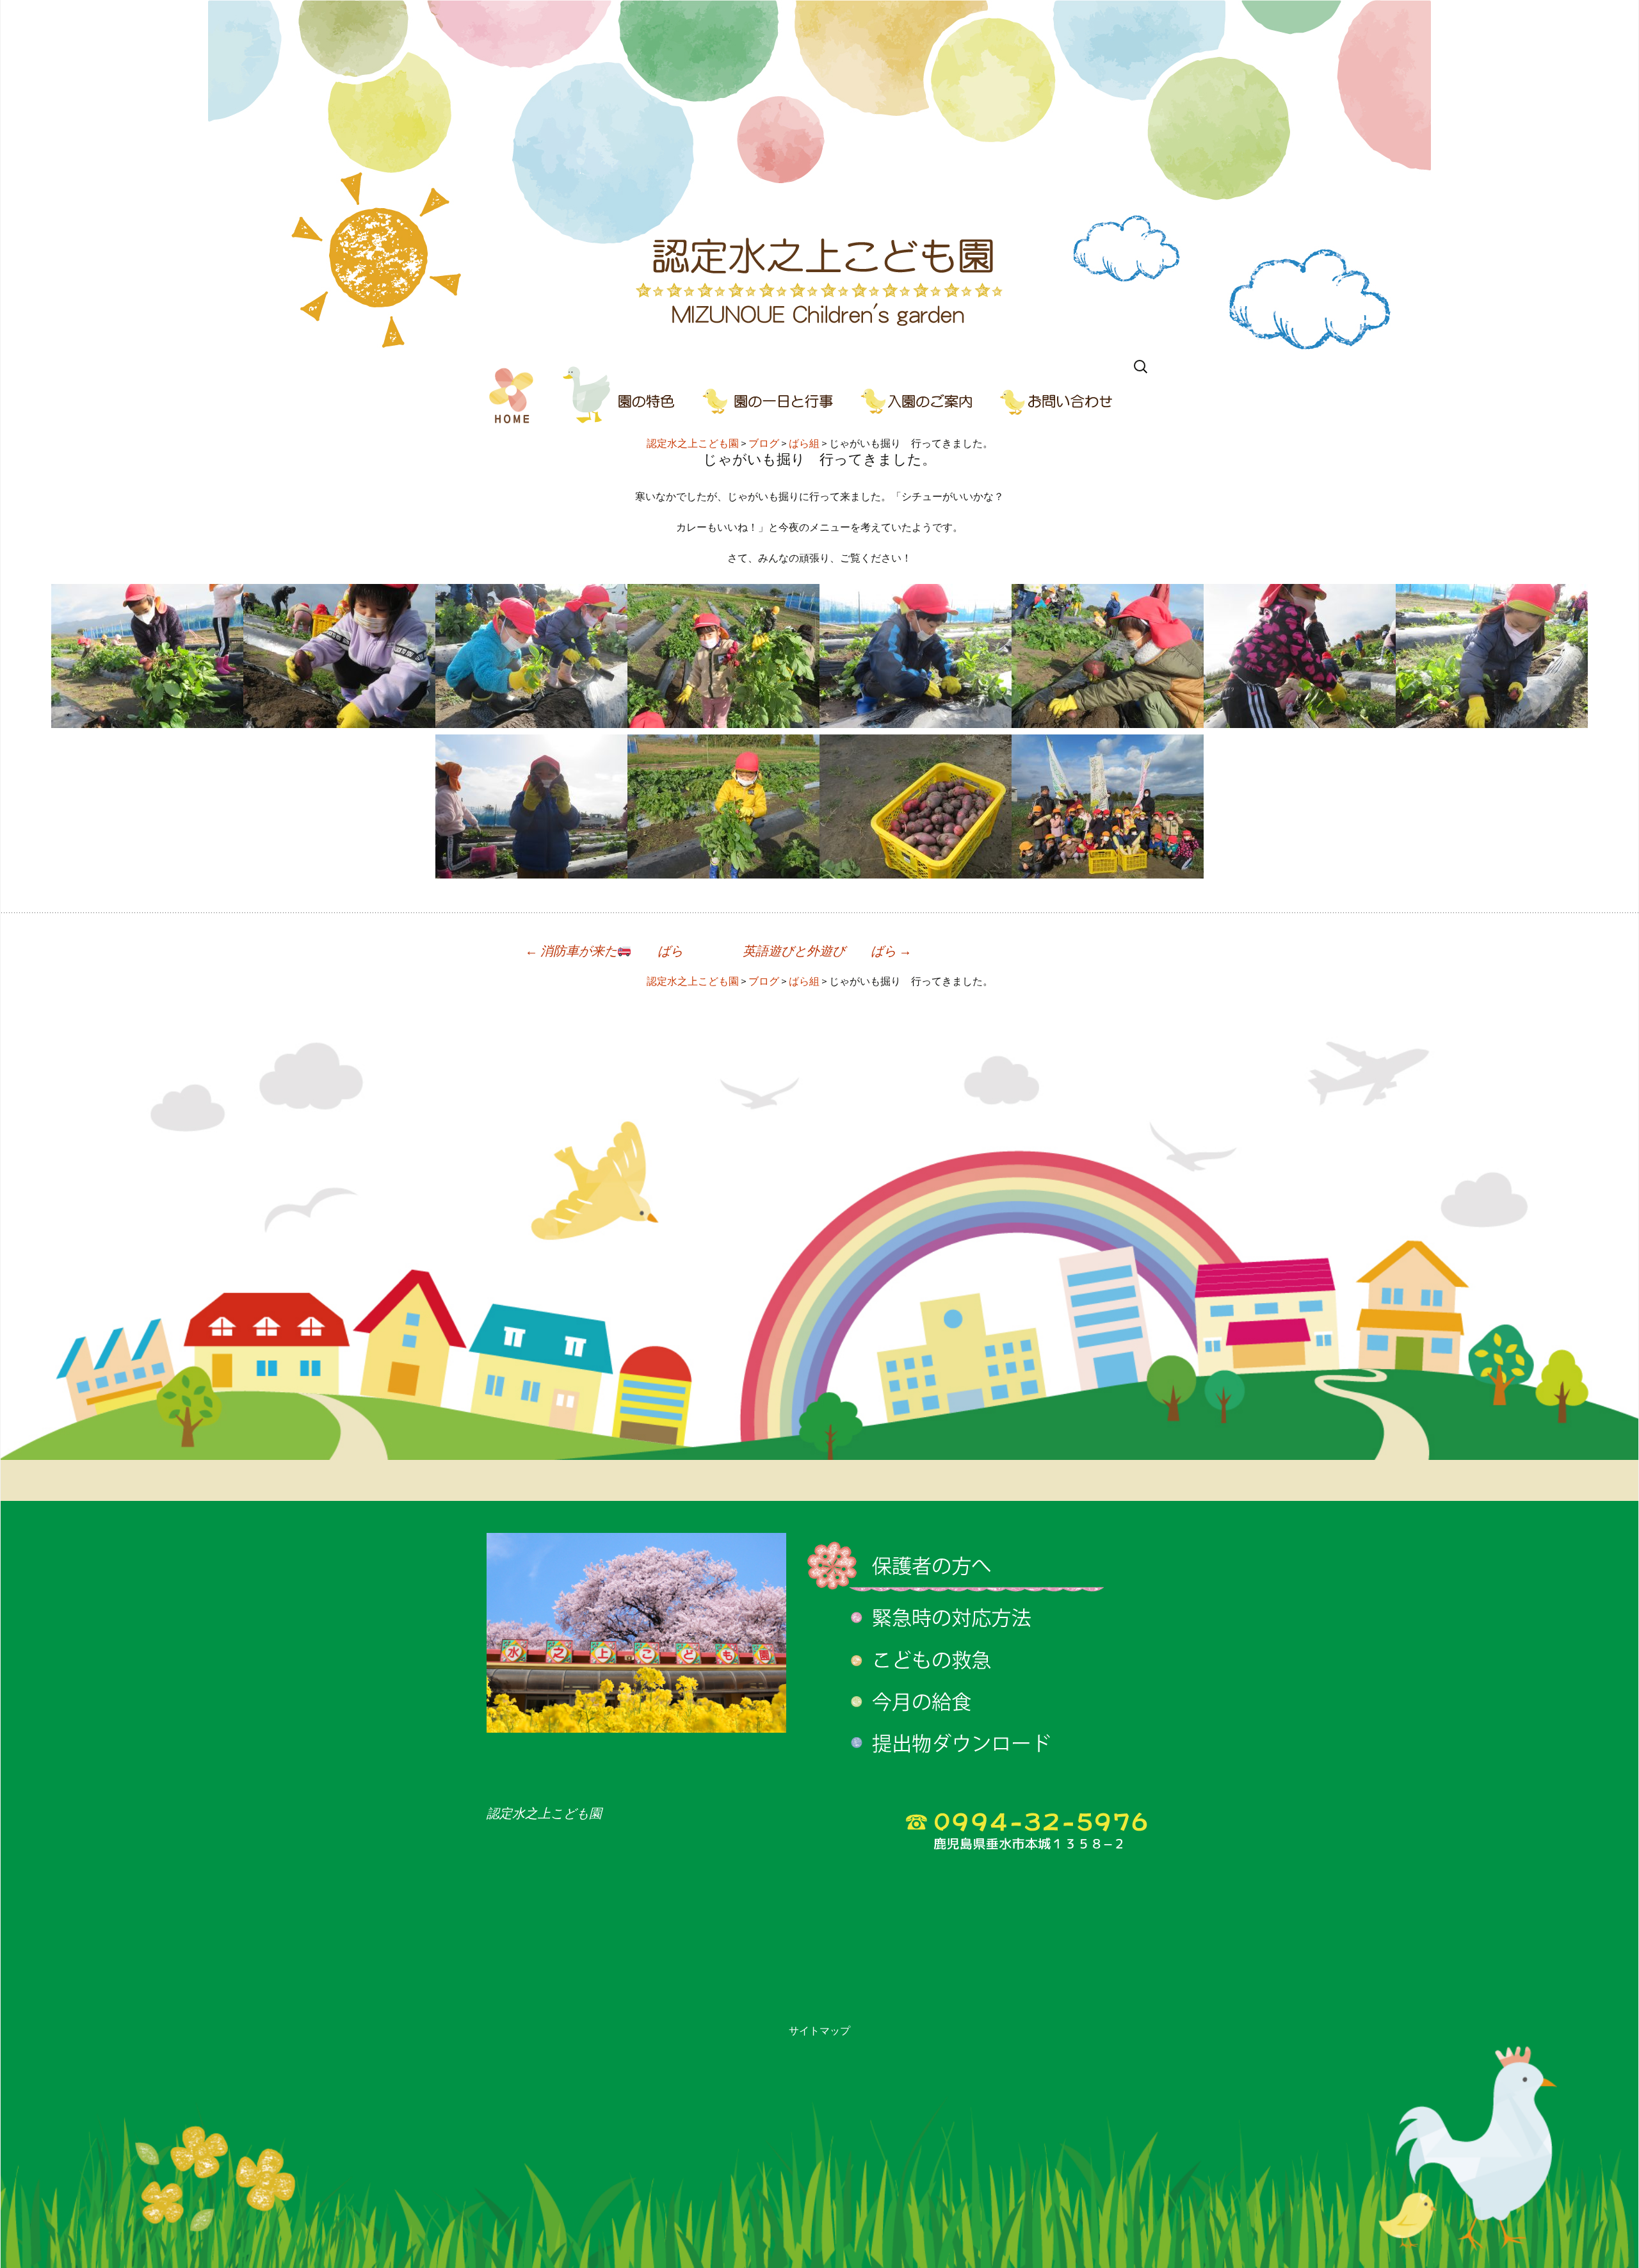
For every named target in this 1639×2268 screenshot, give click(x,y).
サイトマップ (819, 2030)
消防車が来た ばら (604, 951)
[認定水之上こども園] (819, 176)
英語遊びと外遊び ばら (827, 951)
